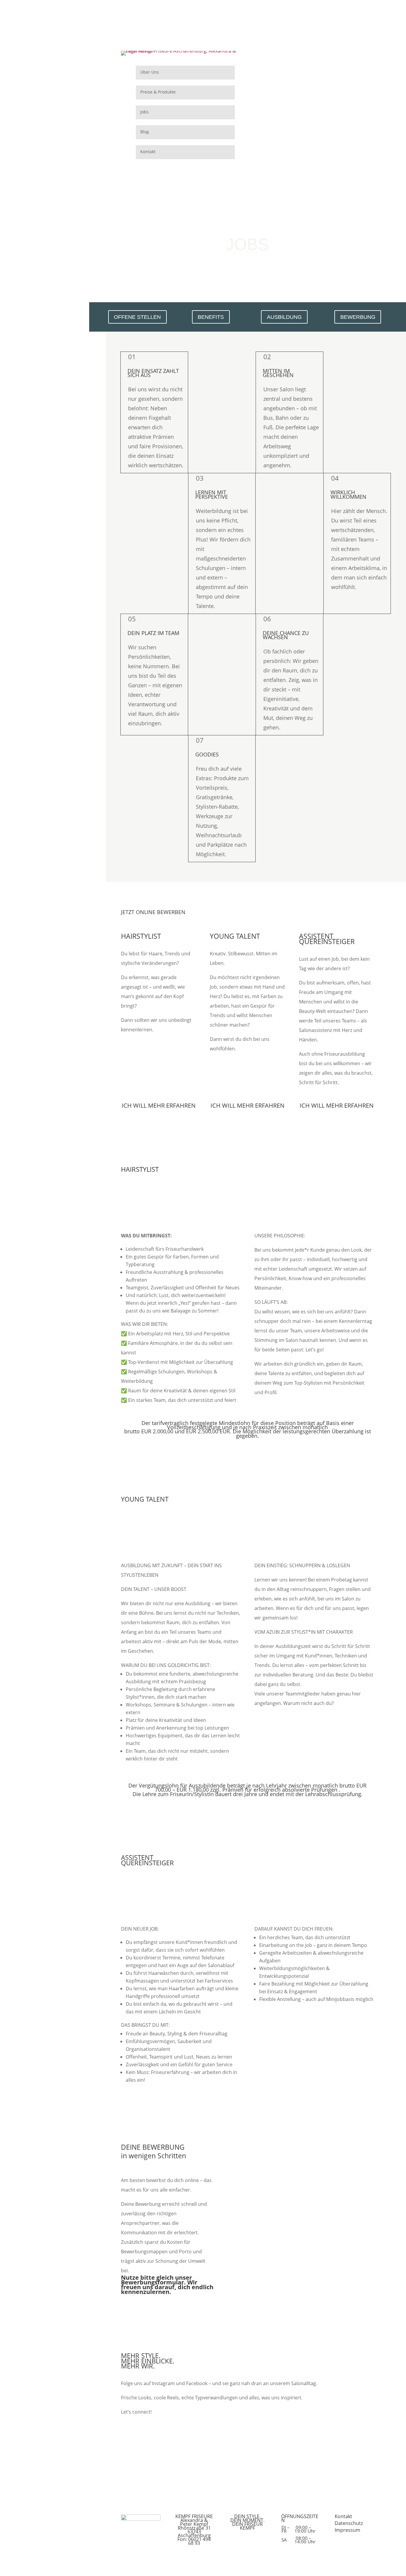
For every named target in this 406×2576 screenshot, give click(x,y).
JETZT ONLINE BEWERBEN (153, 912)
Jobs (144, 112)
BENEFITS (211, 317)
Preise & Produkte (158, 92)
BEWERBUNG (358, 317)
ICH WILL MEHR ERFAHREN (159, 1105)
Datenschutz (349, 2523)
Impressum (347, 2530)
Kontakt (148, 152)
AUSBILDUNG (284, 317)
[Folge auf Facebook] (326, 77)
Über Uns (150, 72)
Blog (145, 132)
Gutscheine (314, 58)
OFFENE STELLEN (137, 317)
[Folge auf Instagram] (303, 77)
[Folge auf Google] (314, 77)
